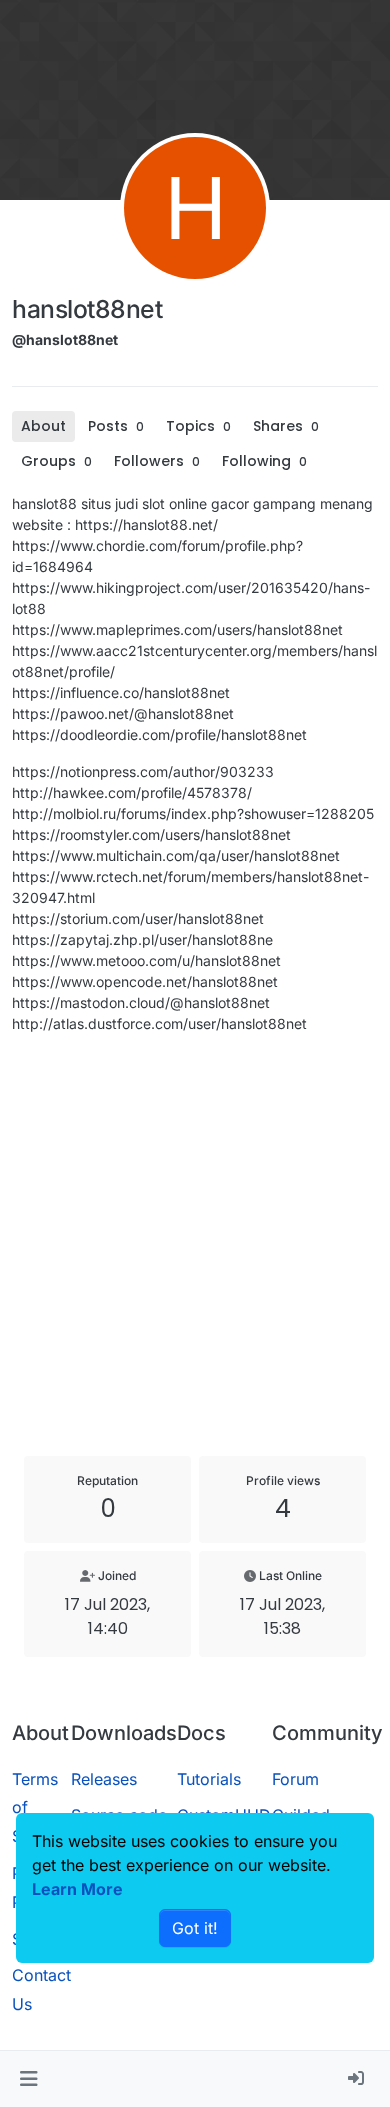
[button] (28, 2079)
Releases (104, 1779)
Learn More (77, 1889)
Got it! (195, 1928)
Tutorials (209, 1779)
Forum (295, 1779)
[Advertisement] (195, 1245)
